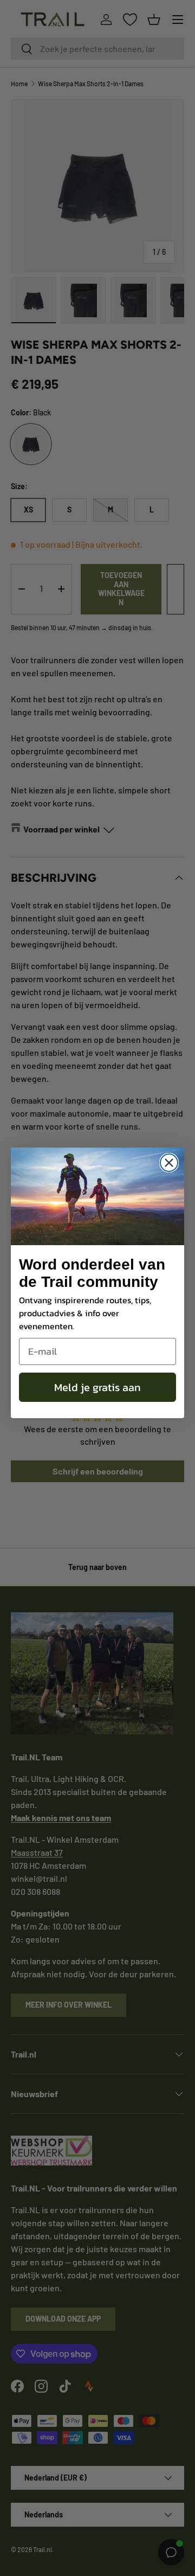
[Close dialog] (169, 1163)
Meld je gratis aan (97, 1387)
